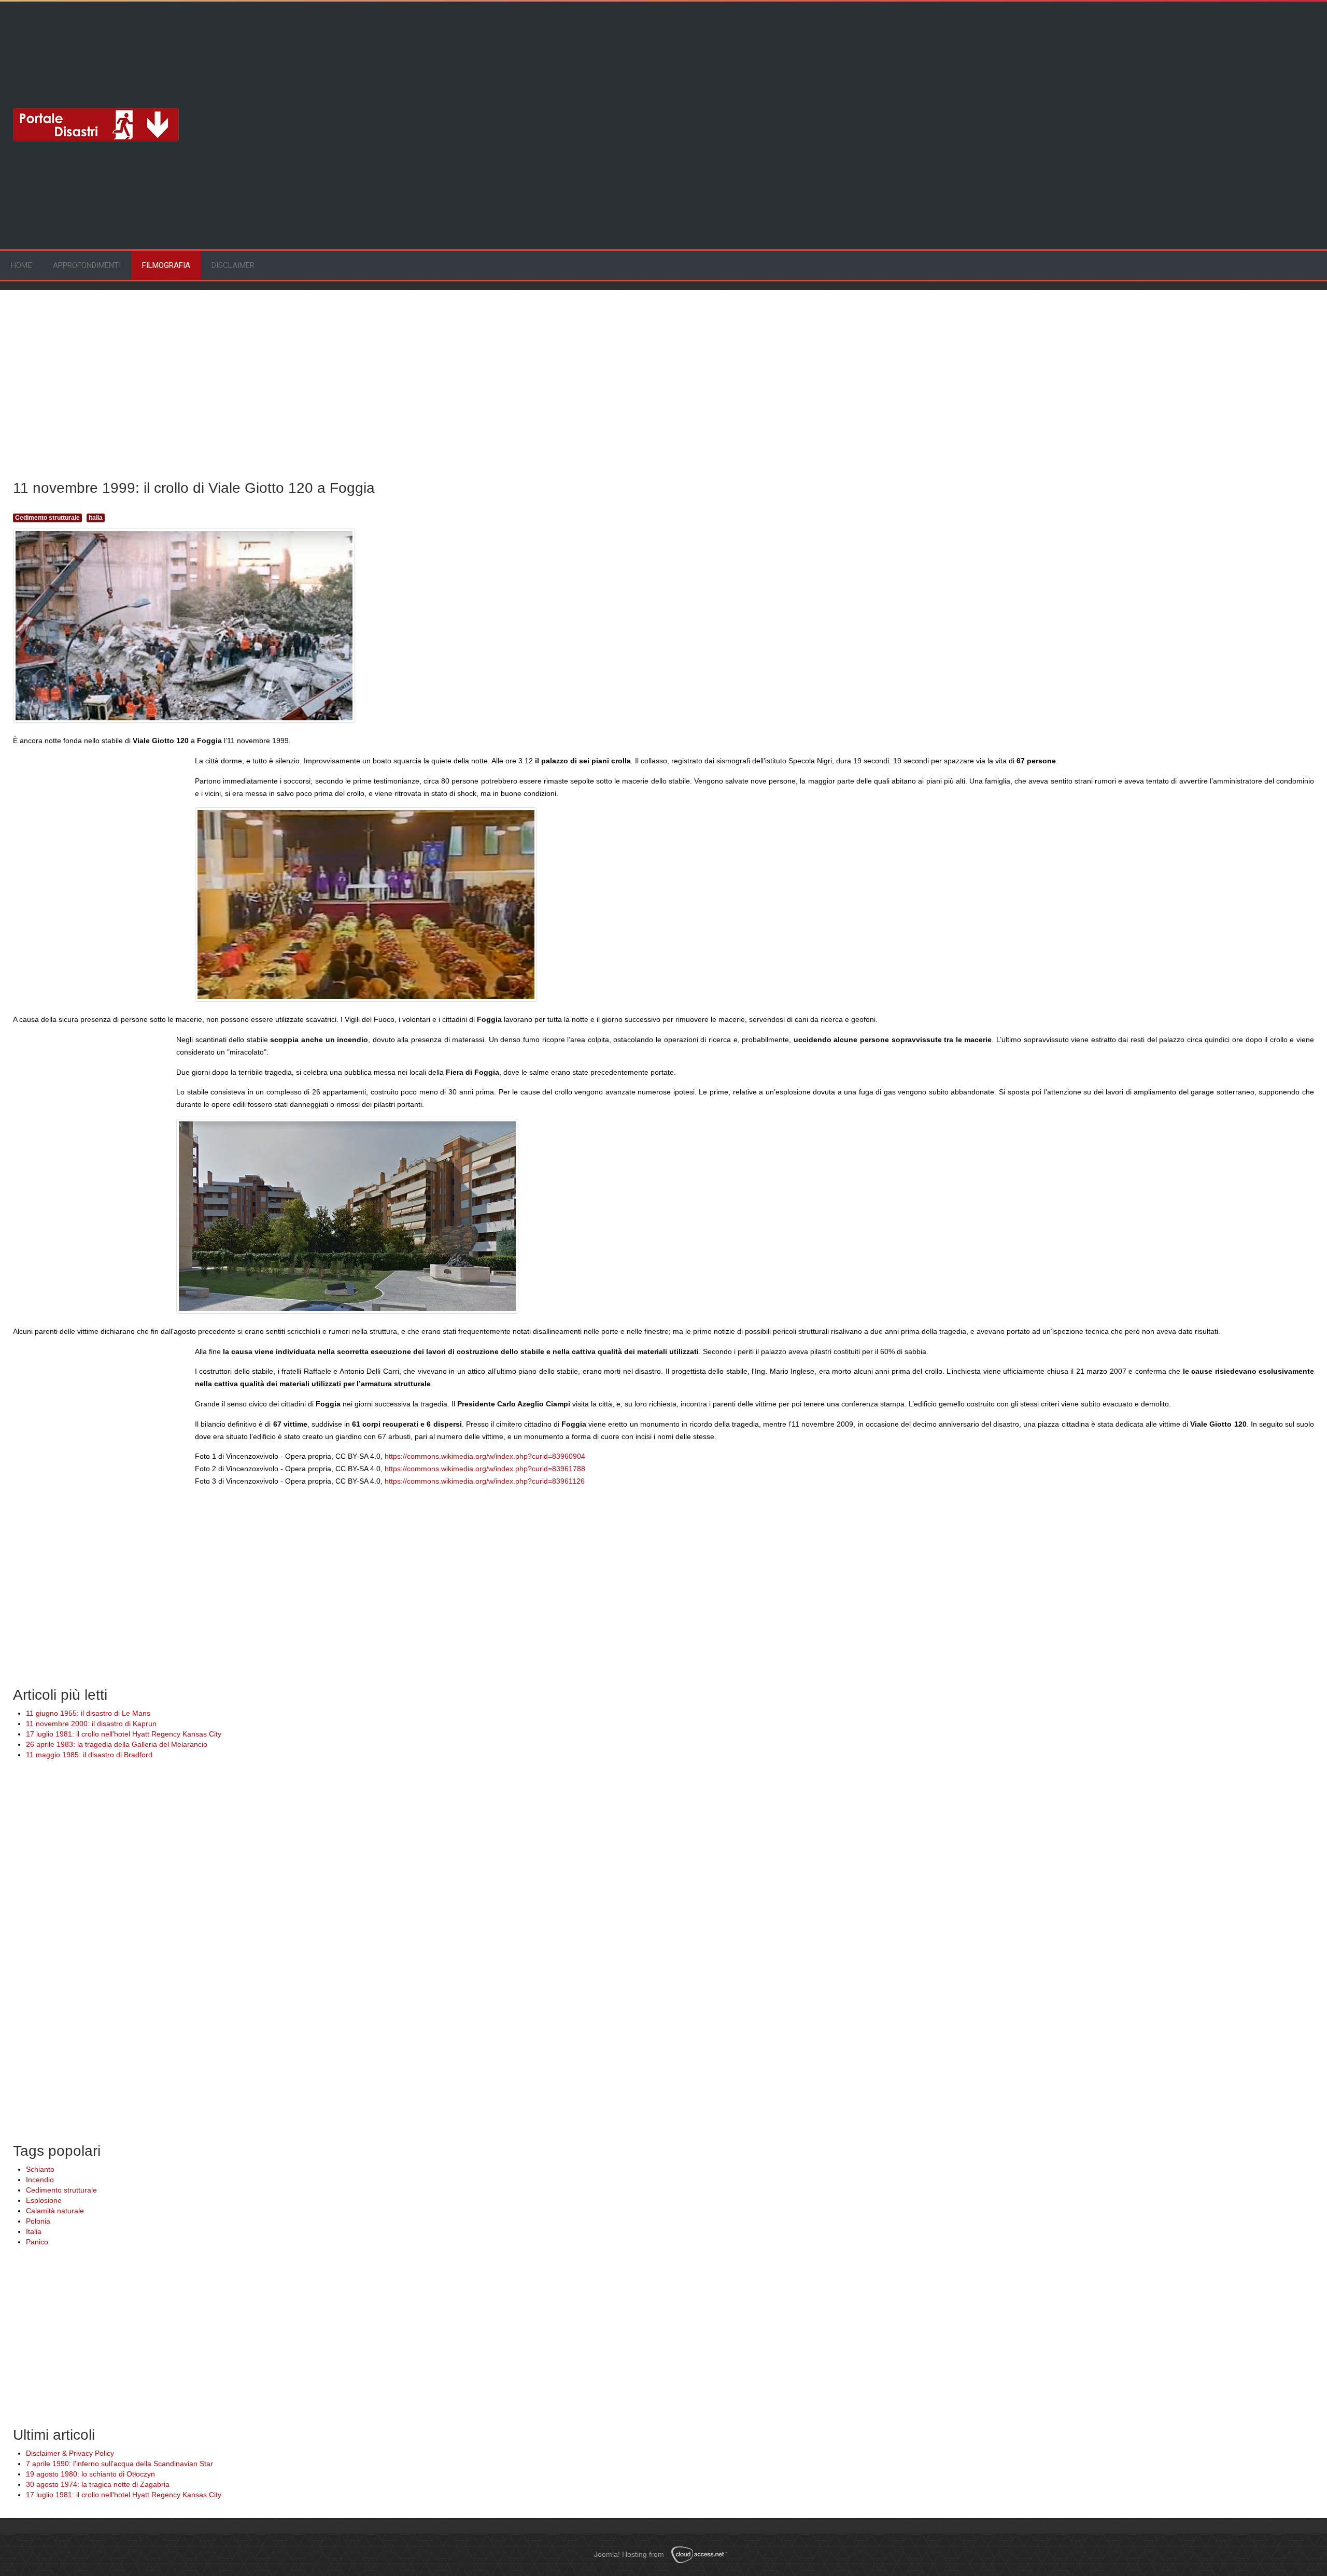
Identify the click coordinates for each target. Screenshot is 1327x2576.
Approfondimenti (87, 265)
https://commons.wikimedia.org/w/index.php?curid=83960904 (485, 1456)
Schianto (40, 2169)
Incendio (40, 2180)
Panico (37, 2242)
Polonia (38, 2221)
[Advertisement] (96, 44)
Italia (96, 518)
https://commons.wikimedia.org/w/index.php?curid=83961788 (485, 1469)
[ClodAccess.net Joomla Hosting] (702, 2555)
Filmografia (166, 265)
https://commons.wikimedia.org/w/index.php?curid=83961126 (485, 1481)
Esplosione (44, 2200)
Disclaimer (233, 265)
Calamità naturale (55, 2211)
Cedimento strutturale (47, 518)
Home (21, 265)
